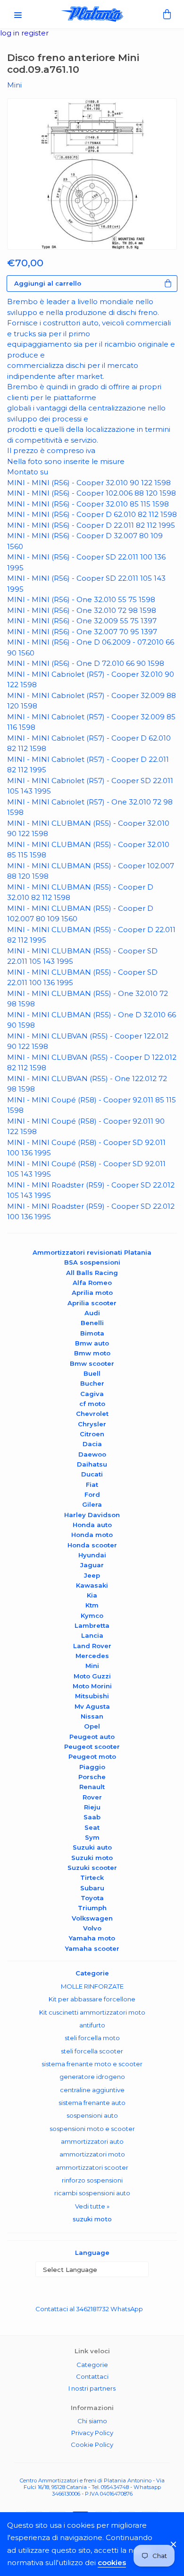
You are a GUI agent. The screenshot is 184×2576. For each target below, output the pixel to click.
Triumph (92, 1908)
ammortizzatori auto (92, 2141)
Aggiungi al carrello (48, 283)
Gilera (92, 1504)
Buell (92, 1373)
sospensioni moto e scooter (92, 2129)
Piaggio (92, 1767)
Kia (92, 1595)
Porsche (92, 1777)
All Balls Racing (92, 1273)
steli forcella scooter (92, 2051)
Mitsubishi (92, 1696)
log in (11, 33)
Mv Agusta (92, 1706)
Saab (92, 1817)
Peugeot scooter (92, 1746)
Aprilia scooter (92, 1303)
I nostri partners (92, 2388)
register (35, 33)
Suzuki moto (92, 1858)
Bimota (92, 1333)
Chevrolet (92, 1414)
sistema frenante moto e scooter (92, 2064)
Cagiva (92, 1394)
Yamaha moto (92, 1938)
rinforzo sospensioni (92, 2180)
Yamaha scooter (92, 1948)
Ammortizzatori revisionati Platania (92, 1252)
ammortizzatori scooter (92, 2167)
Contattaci (92, 2376)
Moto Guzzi (92, 1676)
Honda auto (92, 1525)
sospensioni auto (92, 2115)
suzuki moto (92, 2219)
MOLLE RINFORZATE (92, 1986)
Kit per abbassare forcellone (92, 1999)
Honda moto (92, 1535)
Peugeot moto (92, 1756)
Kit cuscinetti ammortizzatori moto (92, 2012)
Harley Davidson (92, 1515)
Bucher (92, 1383)
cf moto (92, 1404)
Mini (92, 1666)
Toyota (92, 1898)
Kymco (92, 1615)
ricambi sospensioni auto (92, 2193)
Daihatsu (92, 1464)
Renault (92, 1787)
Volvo (92, 1928)
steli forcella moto (92, 2038)
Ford (92, 1494)
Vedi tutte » (92, 2206)
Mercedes (92, 1656)
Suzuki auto (92, 1847)
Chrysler (92, 1424)
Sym (92, 1837)
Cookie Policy (92, 2445)
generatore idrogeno (92, 2077)
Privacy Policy (92, 2433)
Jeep (92, 1575)
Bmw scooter (92, 1363)
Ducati (92, 1474)
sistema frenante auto (92, 2103)
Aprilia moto (92, 1292)
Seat (92, 1827)
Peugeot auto (92, 1737)
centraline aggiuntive (92, 2090)
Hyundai (92, 1555)
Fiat (92, 1484)
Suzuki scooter (92, 1868)
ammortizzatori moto (92, 2154)
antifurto (92, 2025)
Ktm (92, 1605)
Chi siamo (92, 2421)
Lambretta (92, 1625)
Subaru (92, 1888)
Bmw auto (92, 1343)
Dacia (92, 1444)
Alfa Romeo (92, 1283)
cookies (112, 2563)
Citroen (92, 1434)
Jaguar (92, 1565)
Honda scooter (92, 1545)
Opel (92, 1726)
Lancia (92, 1635)
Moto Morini (92, 1686)
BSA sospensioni (92, 1262)
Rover (92, 1797)
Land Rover (92, 1646)
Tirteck (92, 1877)
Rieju (92, 1807)
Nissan (92, 1716)
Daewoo (92, 1454)
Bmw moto (92, 1353)
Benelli (92, 1323)
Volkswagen (92, 1918)
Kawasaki (92, 1585)
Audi (92, 1313)
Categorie (92, 2365)
